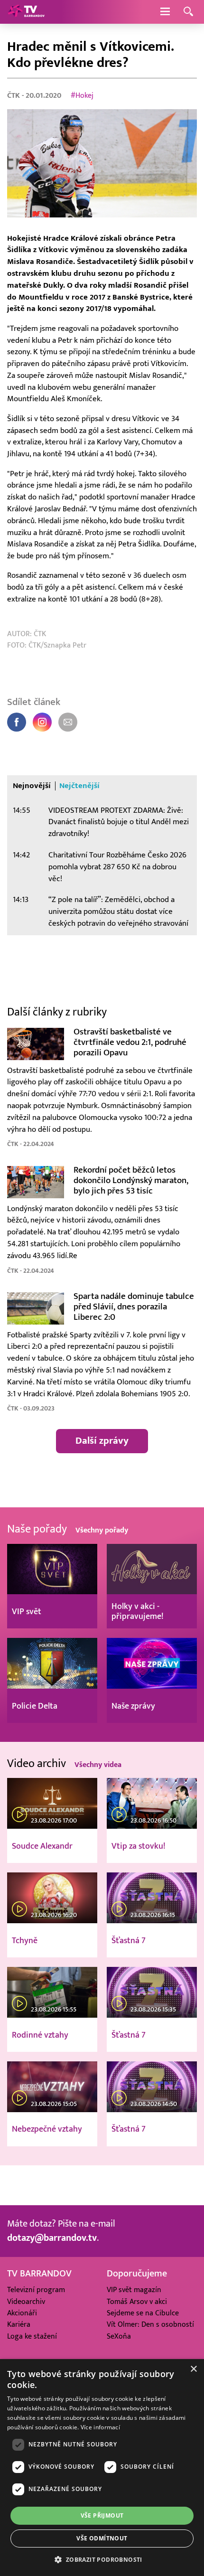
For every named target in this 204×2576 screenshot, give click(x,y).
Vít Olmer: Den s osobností (150, 2324)
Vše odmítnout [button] (102, 2538)
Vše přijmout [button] (102, 2515)
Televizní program (36, 2290)
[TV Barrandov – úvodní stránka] (26, 12)
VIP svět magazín (134, 2290)
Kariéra (19, 2324)
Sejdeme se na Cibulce (143, 2313)
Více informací (100, 2427)
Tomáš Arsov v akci (137, 2302)
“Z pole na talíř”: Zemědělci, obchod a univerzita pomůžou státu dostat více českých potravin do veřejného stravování (118, 912)
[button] (102, 2559)
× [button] (193, 2369)
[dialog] (102, 2468)
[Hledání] (188, 12)
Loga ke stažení (32, 2336)
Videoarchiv (26, 2302)
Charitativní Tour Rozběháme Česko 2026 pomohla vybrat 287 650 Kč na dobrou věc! (117, 867)
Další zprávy (102, 1441)
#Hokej (82, 95)
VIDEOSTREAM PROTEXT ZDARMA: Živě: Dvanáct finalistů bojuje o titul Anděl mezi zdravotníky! (119, 822)
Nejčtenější (79, 786)
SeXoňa (119, 2336)
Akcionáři (22, 2313)
